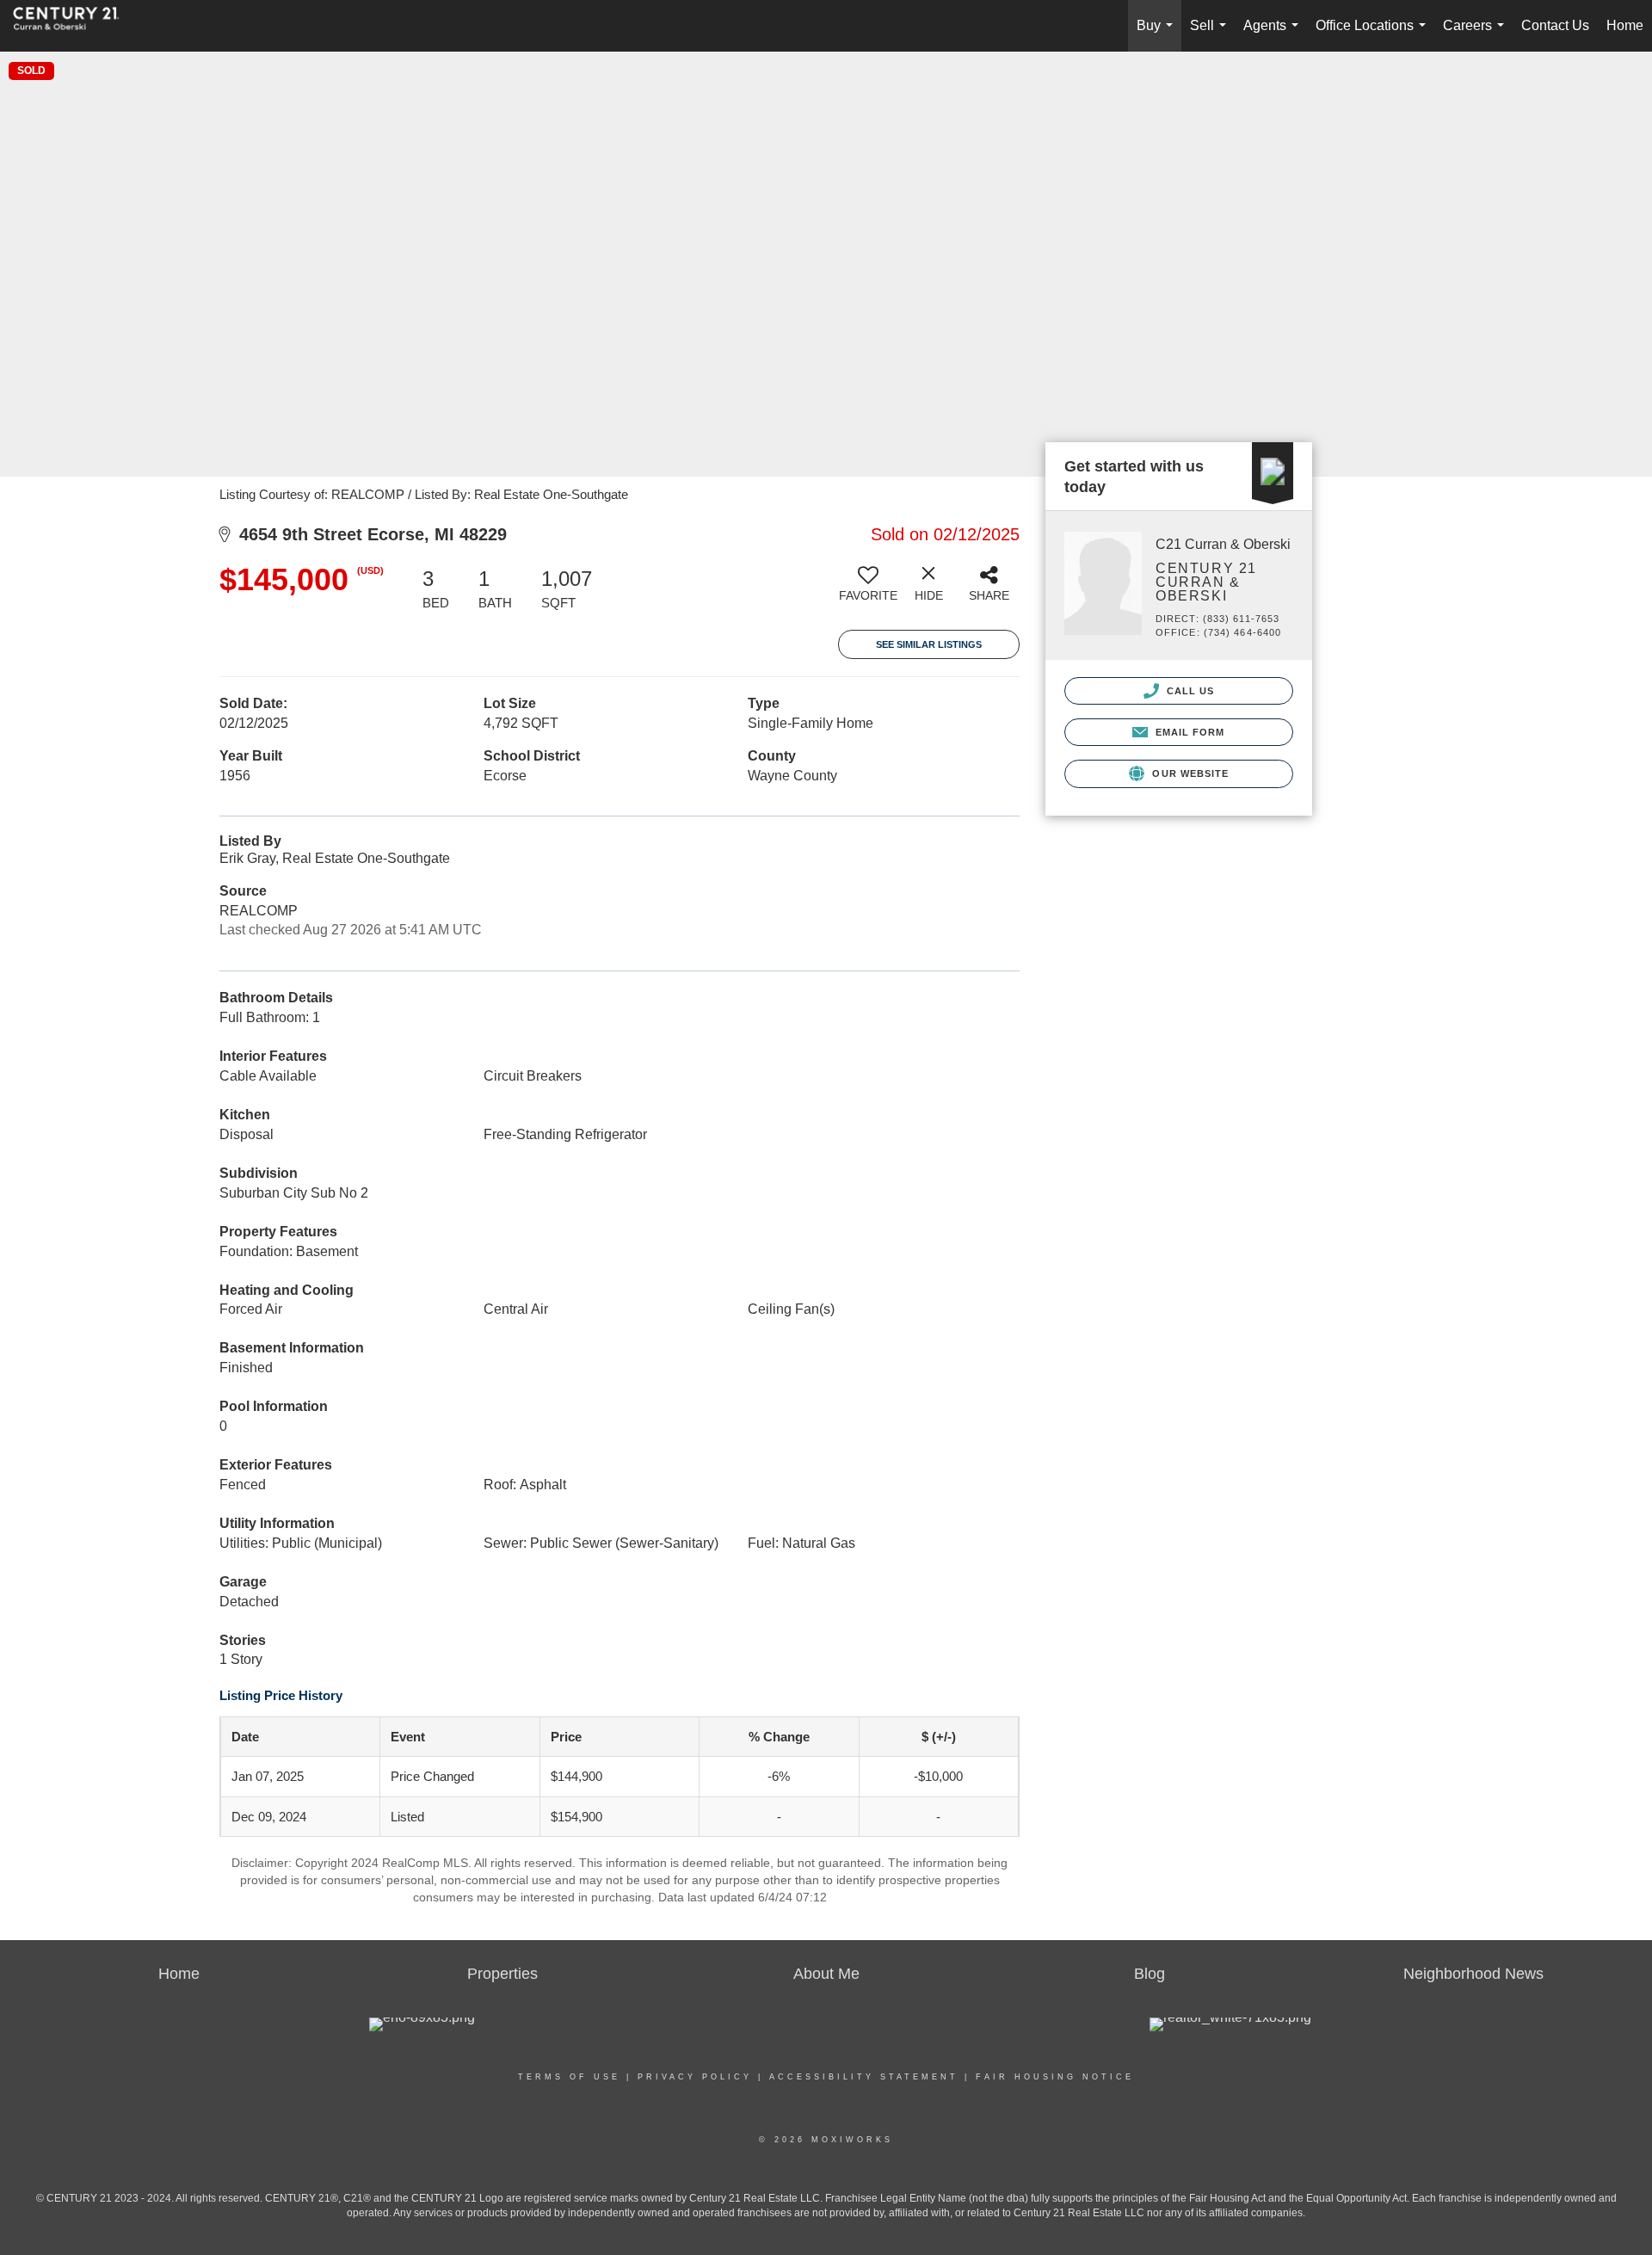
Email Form (1188, 732)
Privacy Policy (695, 2077)
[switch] (868, 590)
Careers (1477, 35)
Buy (1158, 35)
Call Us (1189, 691)
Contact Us (1555, 25)
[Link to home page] (75, 26)
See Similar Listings (929, 644)
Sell (1211, 35)
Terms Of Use (569, 2077)
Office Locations (1374, 35)
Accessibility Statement (864, 2077)
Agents (1274, 35)
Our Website (1189, 773)
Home (1625, 25)
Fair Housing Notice (1055, 2077)
